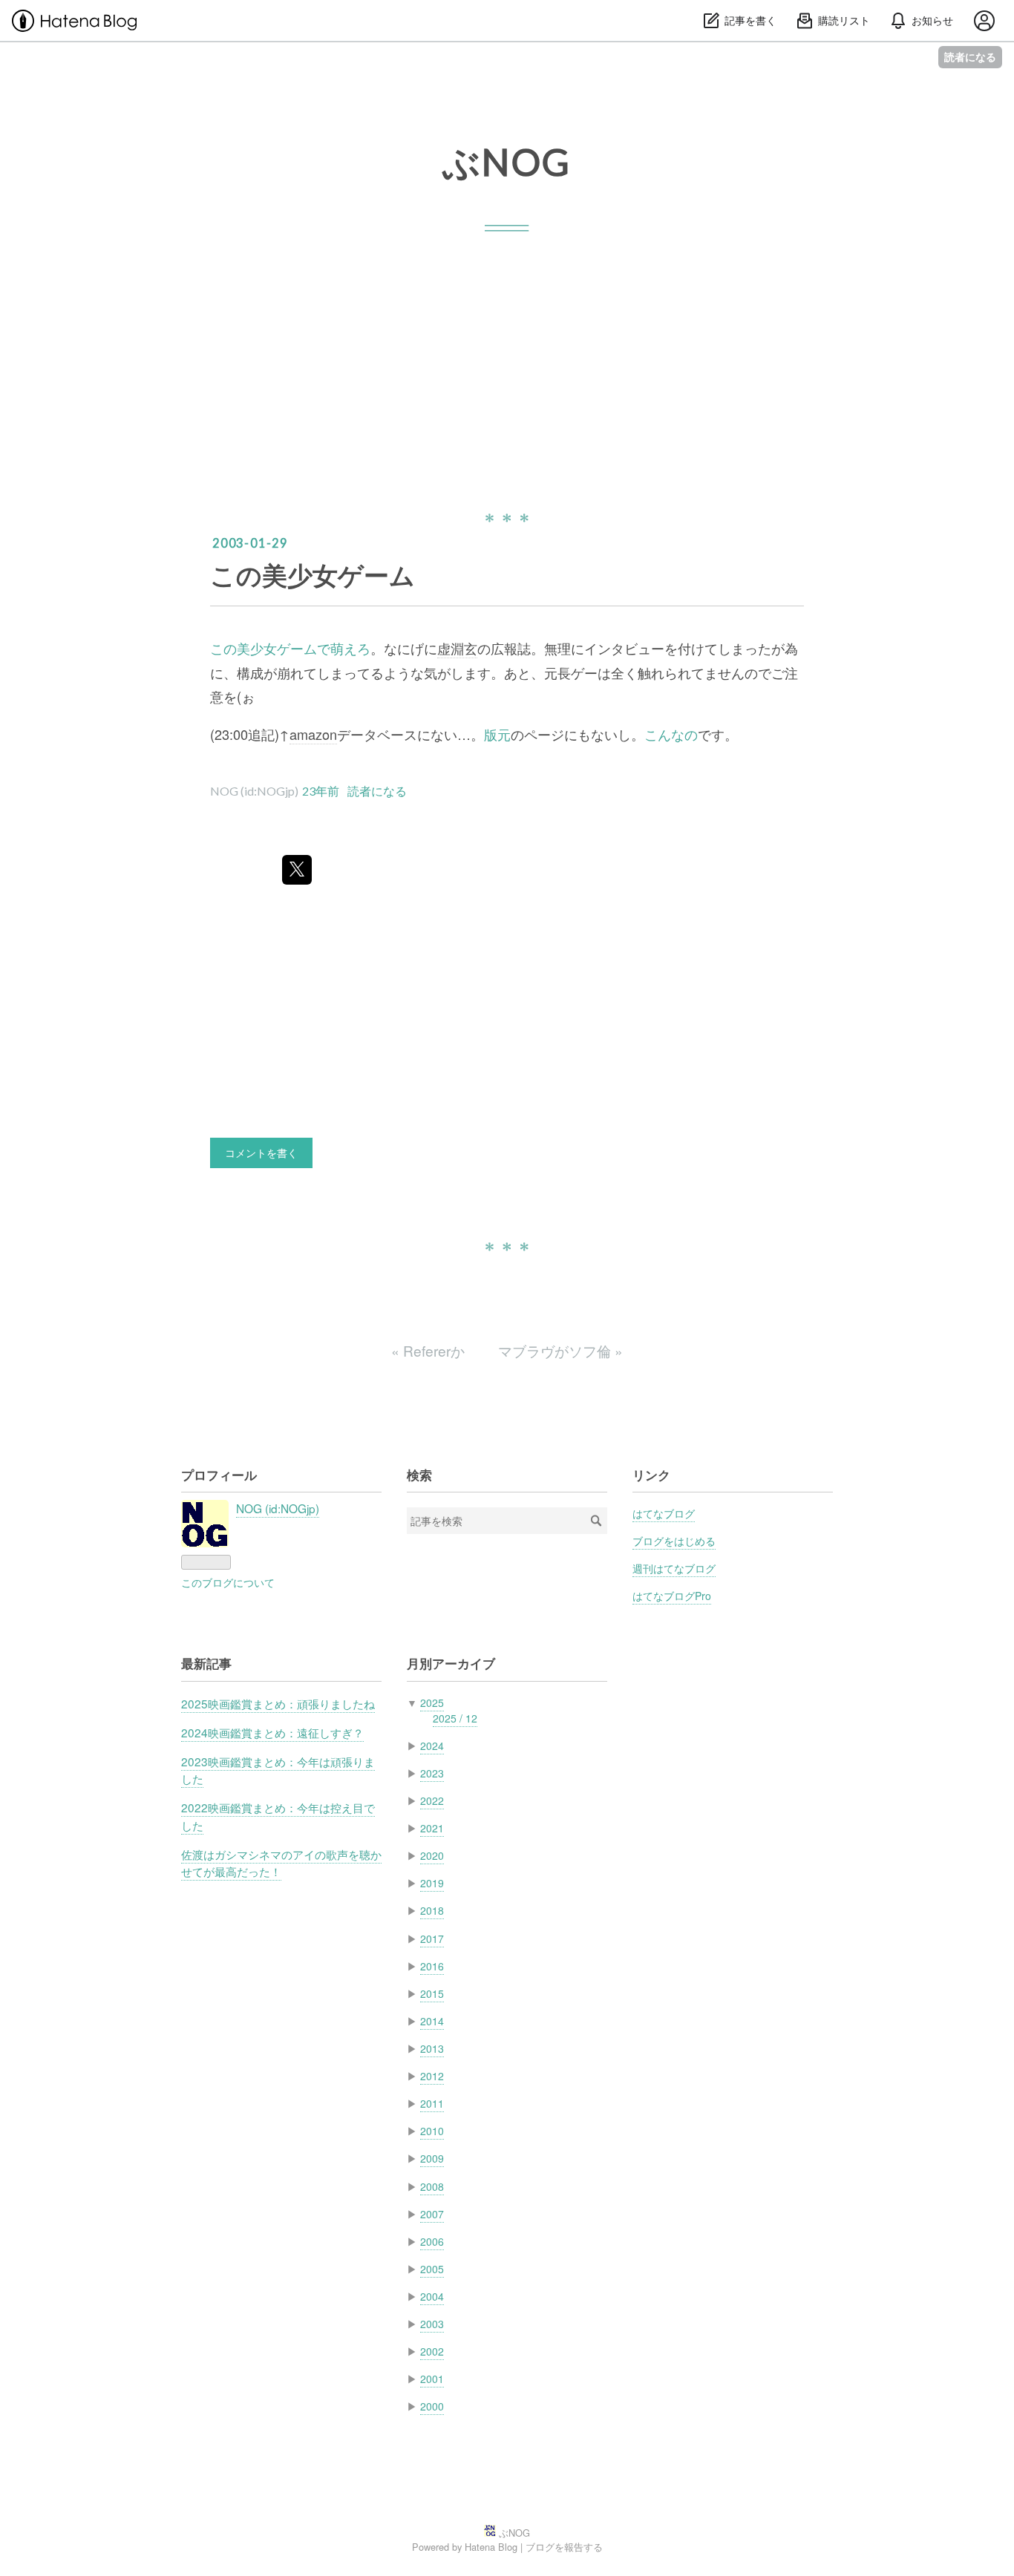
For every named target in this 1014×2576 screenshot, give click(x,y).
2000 (432, 2406)
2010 (432, 2131)
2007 (432, 2214)
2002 (432, 2351)
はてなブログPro (672, 1596)
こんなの (671, 734)
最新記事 (206, 1663)
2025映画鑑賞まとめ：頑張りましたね (278, 1703)
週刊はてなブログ (674, 1568)
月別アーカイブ (451, 1663)
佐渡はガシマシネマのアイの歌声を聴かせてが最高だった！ (281, 1862)
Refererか (430, 1350)
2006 (432, 2241)
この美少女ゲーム (313, 574)
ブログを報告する (564, 2547)
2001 (432, 2379)
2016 (432, 1966)
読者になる (970, 57)
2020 (432, 1855)
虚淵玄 (457, 648)
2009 (432, 2158)
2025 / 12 (455, 1718)
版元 (497, 734)
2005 (432, 2269)
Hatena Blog (491, 2547)
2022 (432, 1800)
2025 (432, 1702)
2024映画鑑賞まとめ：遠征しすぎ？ (272, 1732)
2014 (432, 2021)
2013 (432, 2048)
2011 (432, 2103)
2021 (432, 1828)
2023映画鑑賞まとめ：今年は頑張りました (278, 1770)
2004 (432, 2296)
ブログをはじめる (674, 1541)
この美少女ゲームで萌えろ (290, 648)
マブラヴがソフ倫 (560, 1350)
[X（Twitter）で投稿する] (297, 870)
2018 (432, 1910)
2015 (432, 1993)
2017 (432, 1938)
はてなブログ (664, 1513)
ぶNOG (507, 162)
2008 (432, 2186)
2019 (432, 1883)
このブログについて (228, 1582)
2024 (432, 1746)
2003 (432, 2324)
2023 (432, 1773)
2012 (432, 2076)
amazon (313, 734)
